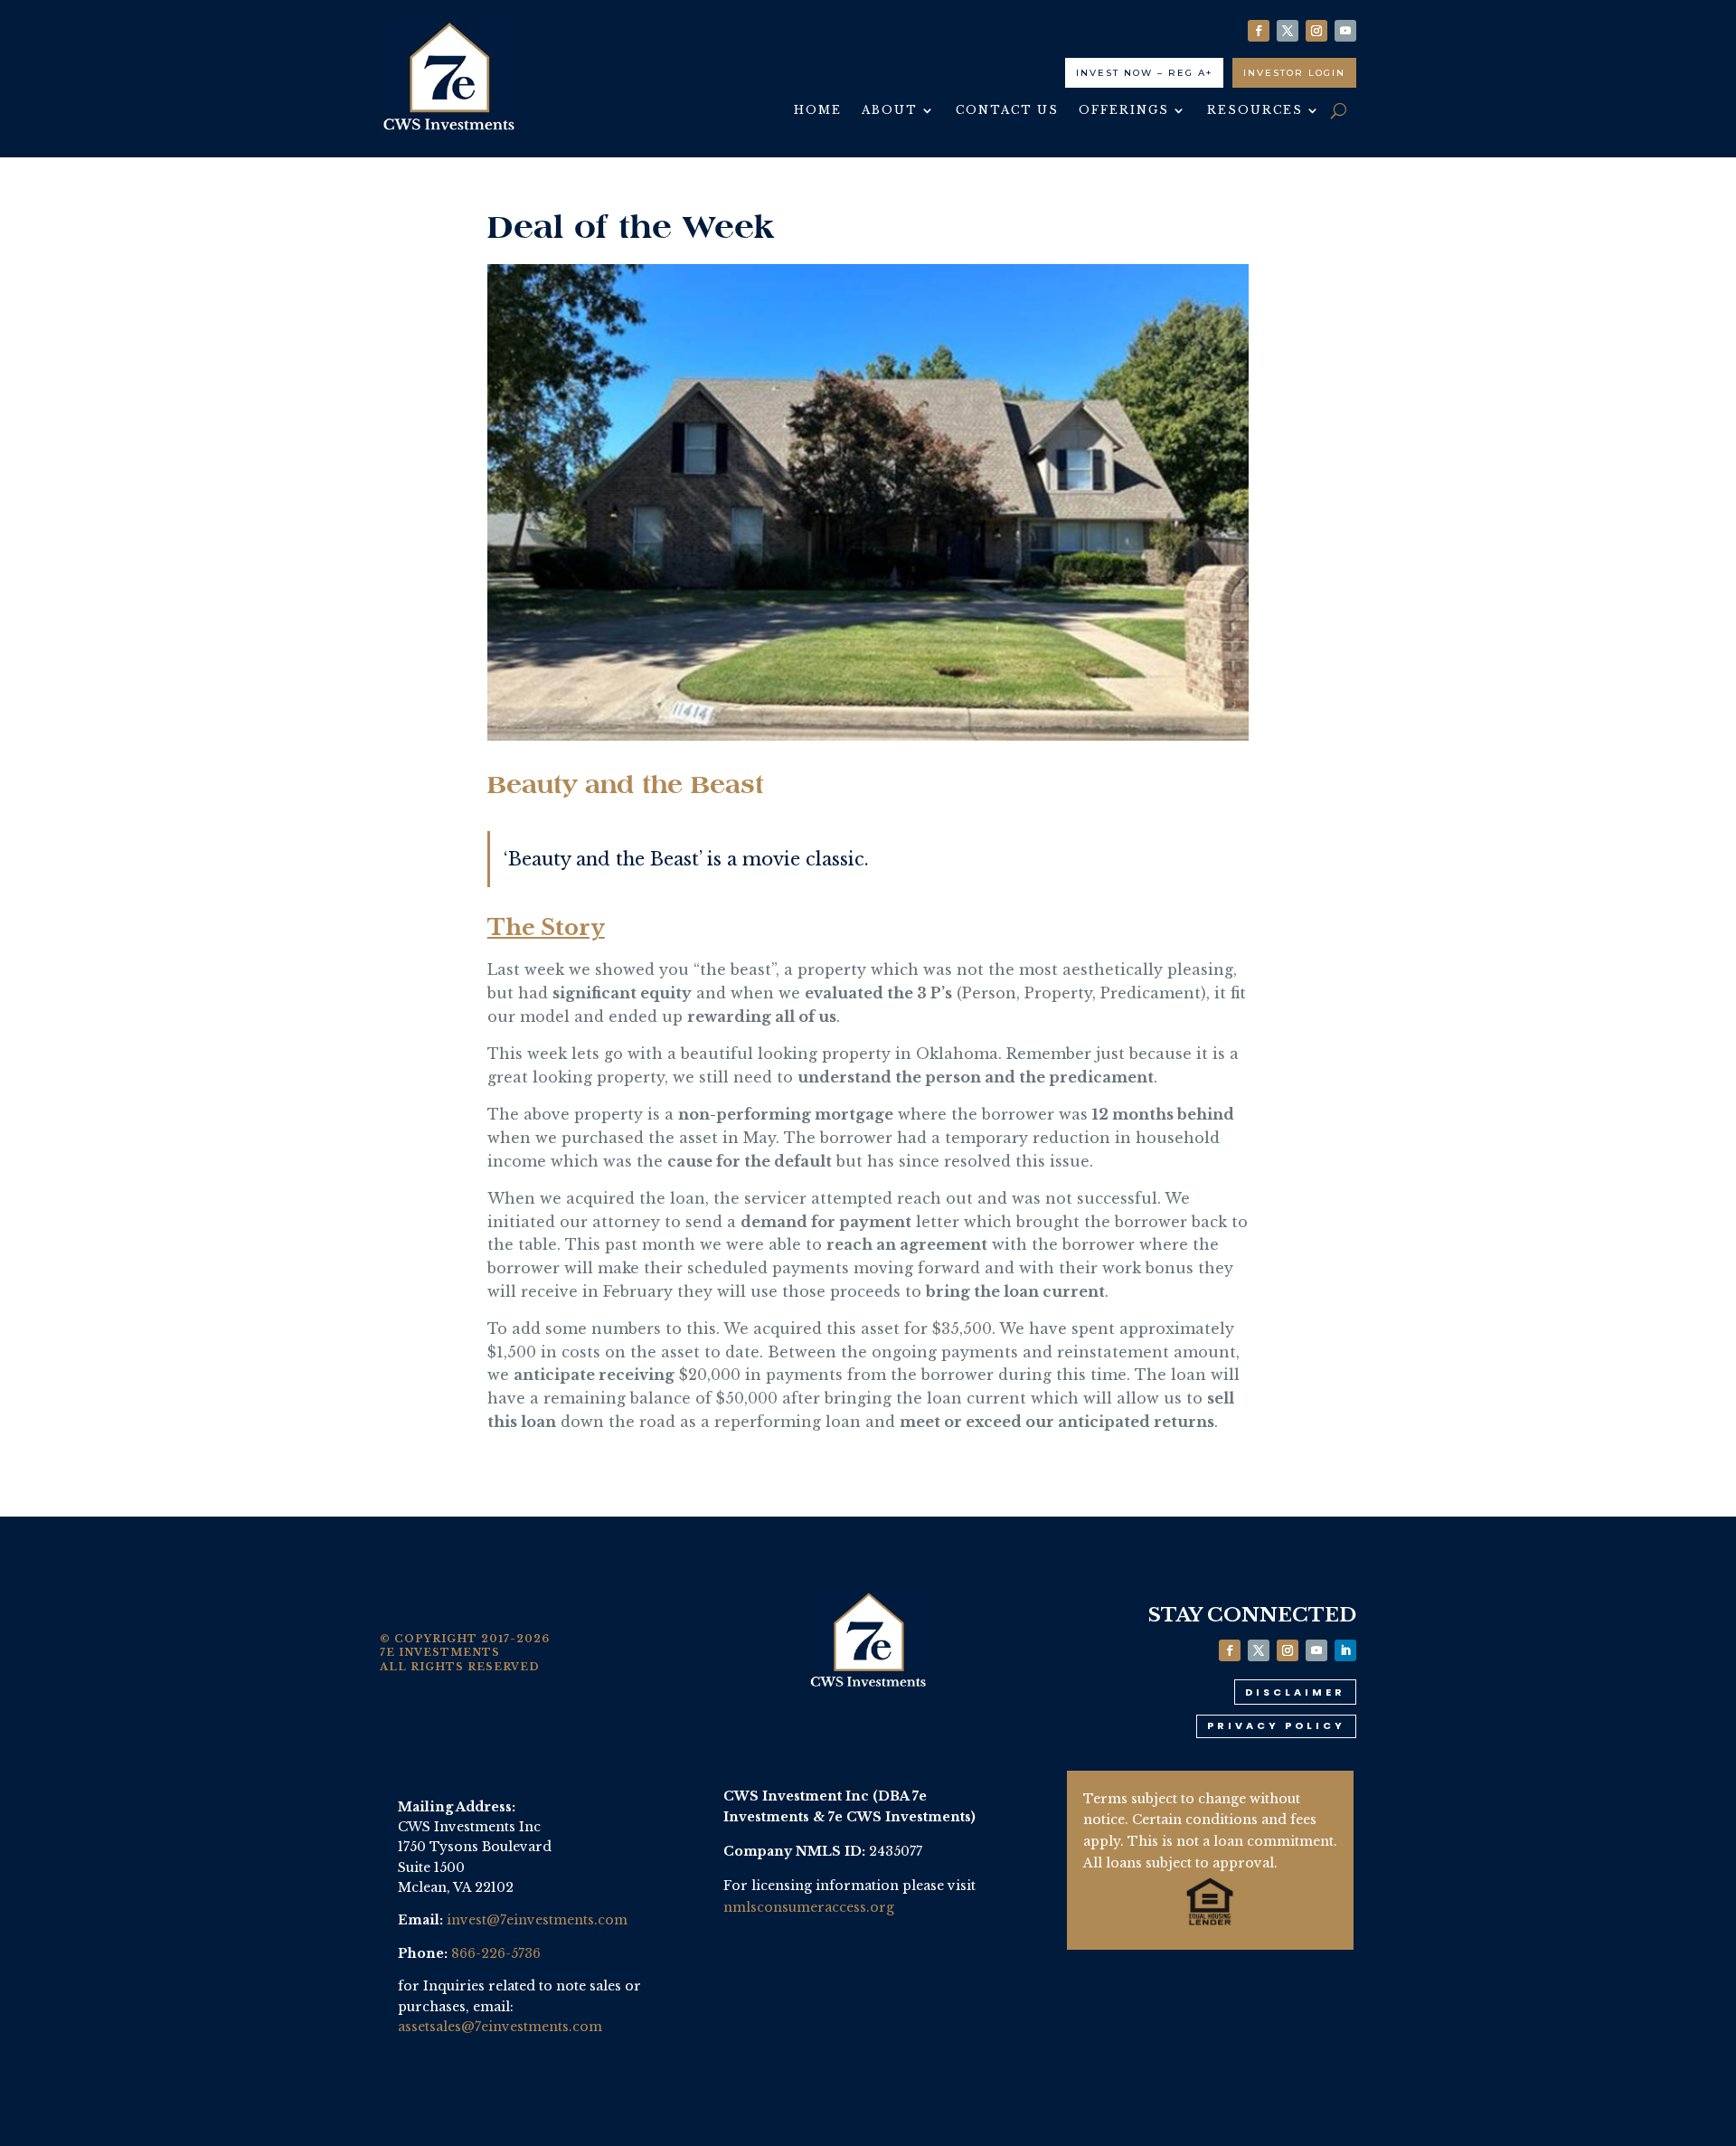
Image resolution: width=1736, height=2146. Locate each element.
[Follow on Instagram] (1316, 31)
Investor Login (1294, 73)
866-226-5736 (496, 1953)
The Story (546, 927)
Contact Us (1007, 110)
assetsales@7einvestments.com (500, 2027)
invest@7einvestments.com (537, 1920)
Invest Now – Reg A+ (1144, 73)
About (890, 110)
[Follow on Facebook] (1259, 31)
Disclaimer (1295, 1692)
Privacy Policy (1276, 1725)
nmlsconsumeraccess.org (809, 1907)
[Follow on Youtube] (1345, 31)
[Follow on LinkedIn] (1345, 1650)
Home (818, 110)
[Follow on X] (1288, 31)
